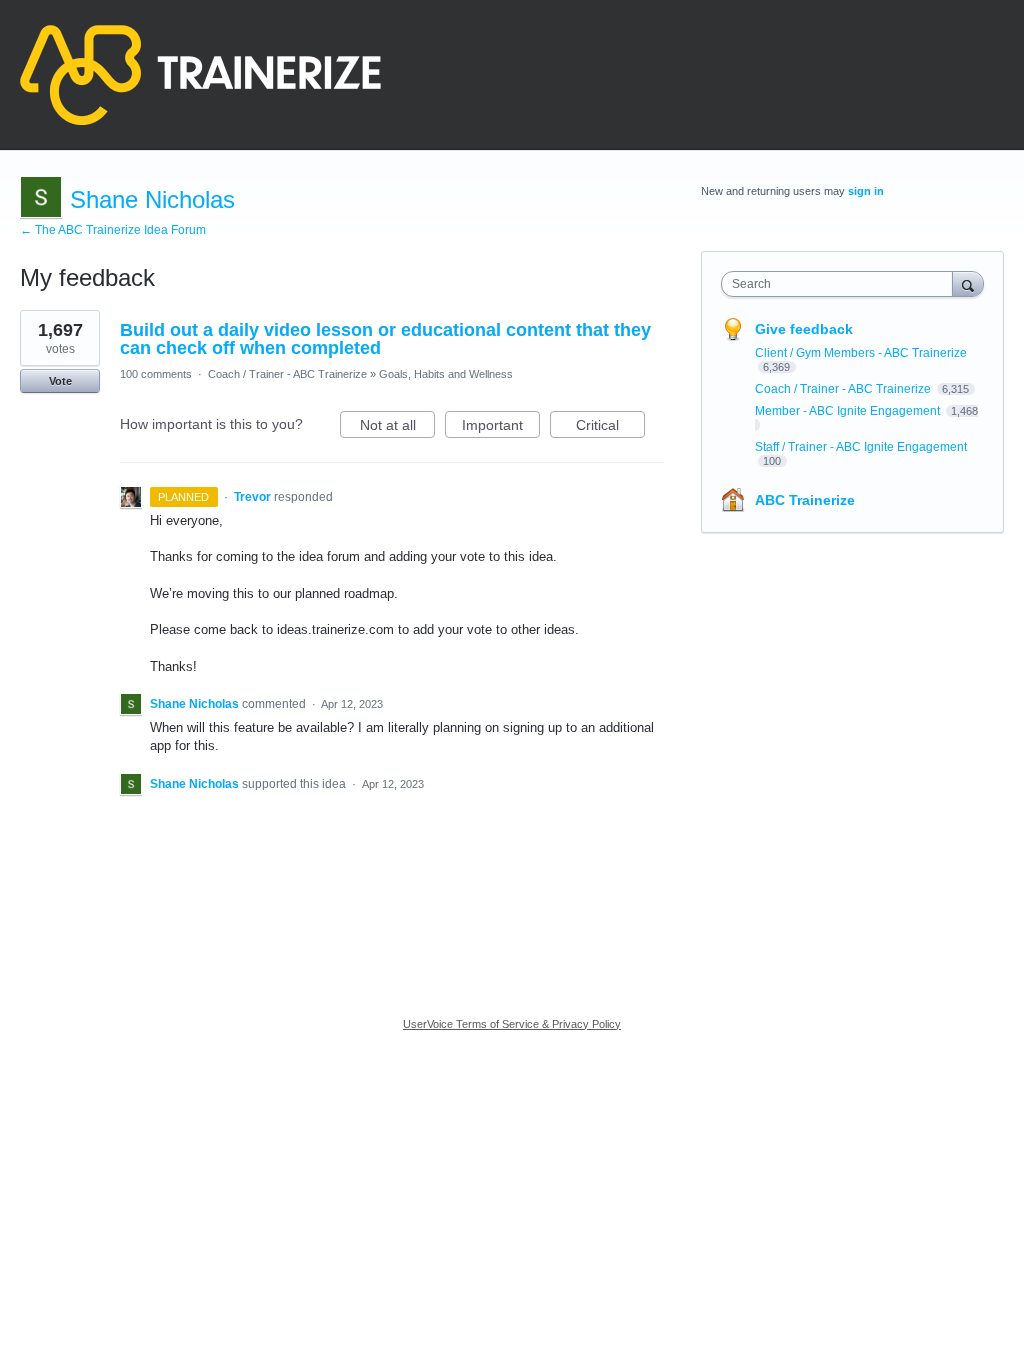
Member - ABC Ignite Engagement (849, 411)
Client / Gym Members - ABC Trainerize (861, 353)
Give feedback (804, 329)
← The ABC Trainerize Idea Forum (113, 230)
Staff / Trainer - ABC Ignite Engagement (861, 447)
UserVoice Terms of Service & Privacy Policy (512, 1024)
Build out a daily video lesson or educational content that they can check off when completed (385, 339)
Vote (60, 381)
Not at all (397, 427)
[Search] (968, 283)
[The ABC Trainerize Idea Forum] (200, 75)
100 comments (156, 374)
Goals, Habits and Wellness (446, 374)
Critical (610, 427)
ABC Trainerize (805, 500)
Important (501, 427)
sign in (866, 191)
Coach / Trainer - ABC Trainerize (287, 374)
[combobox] (841, 284)
